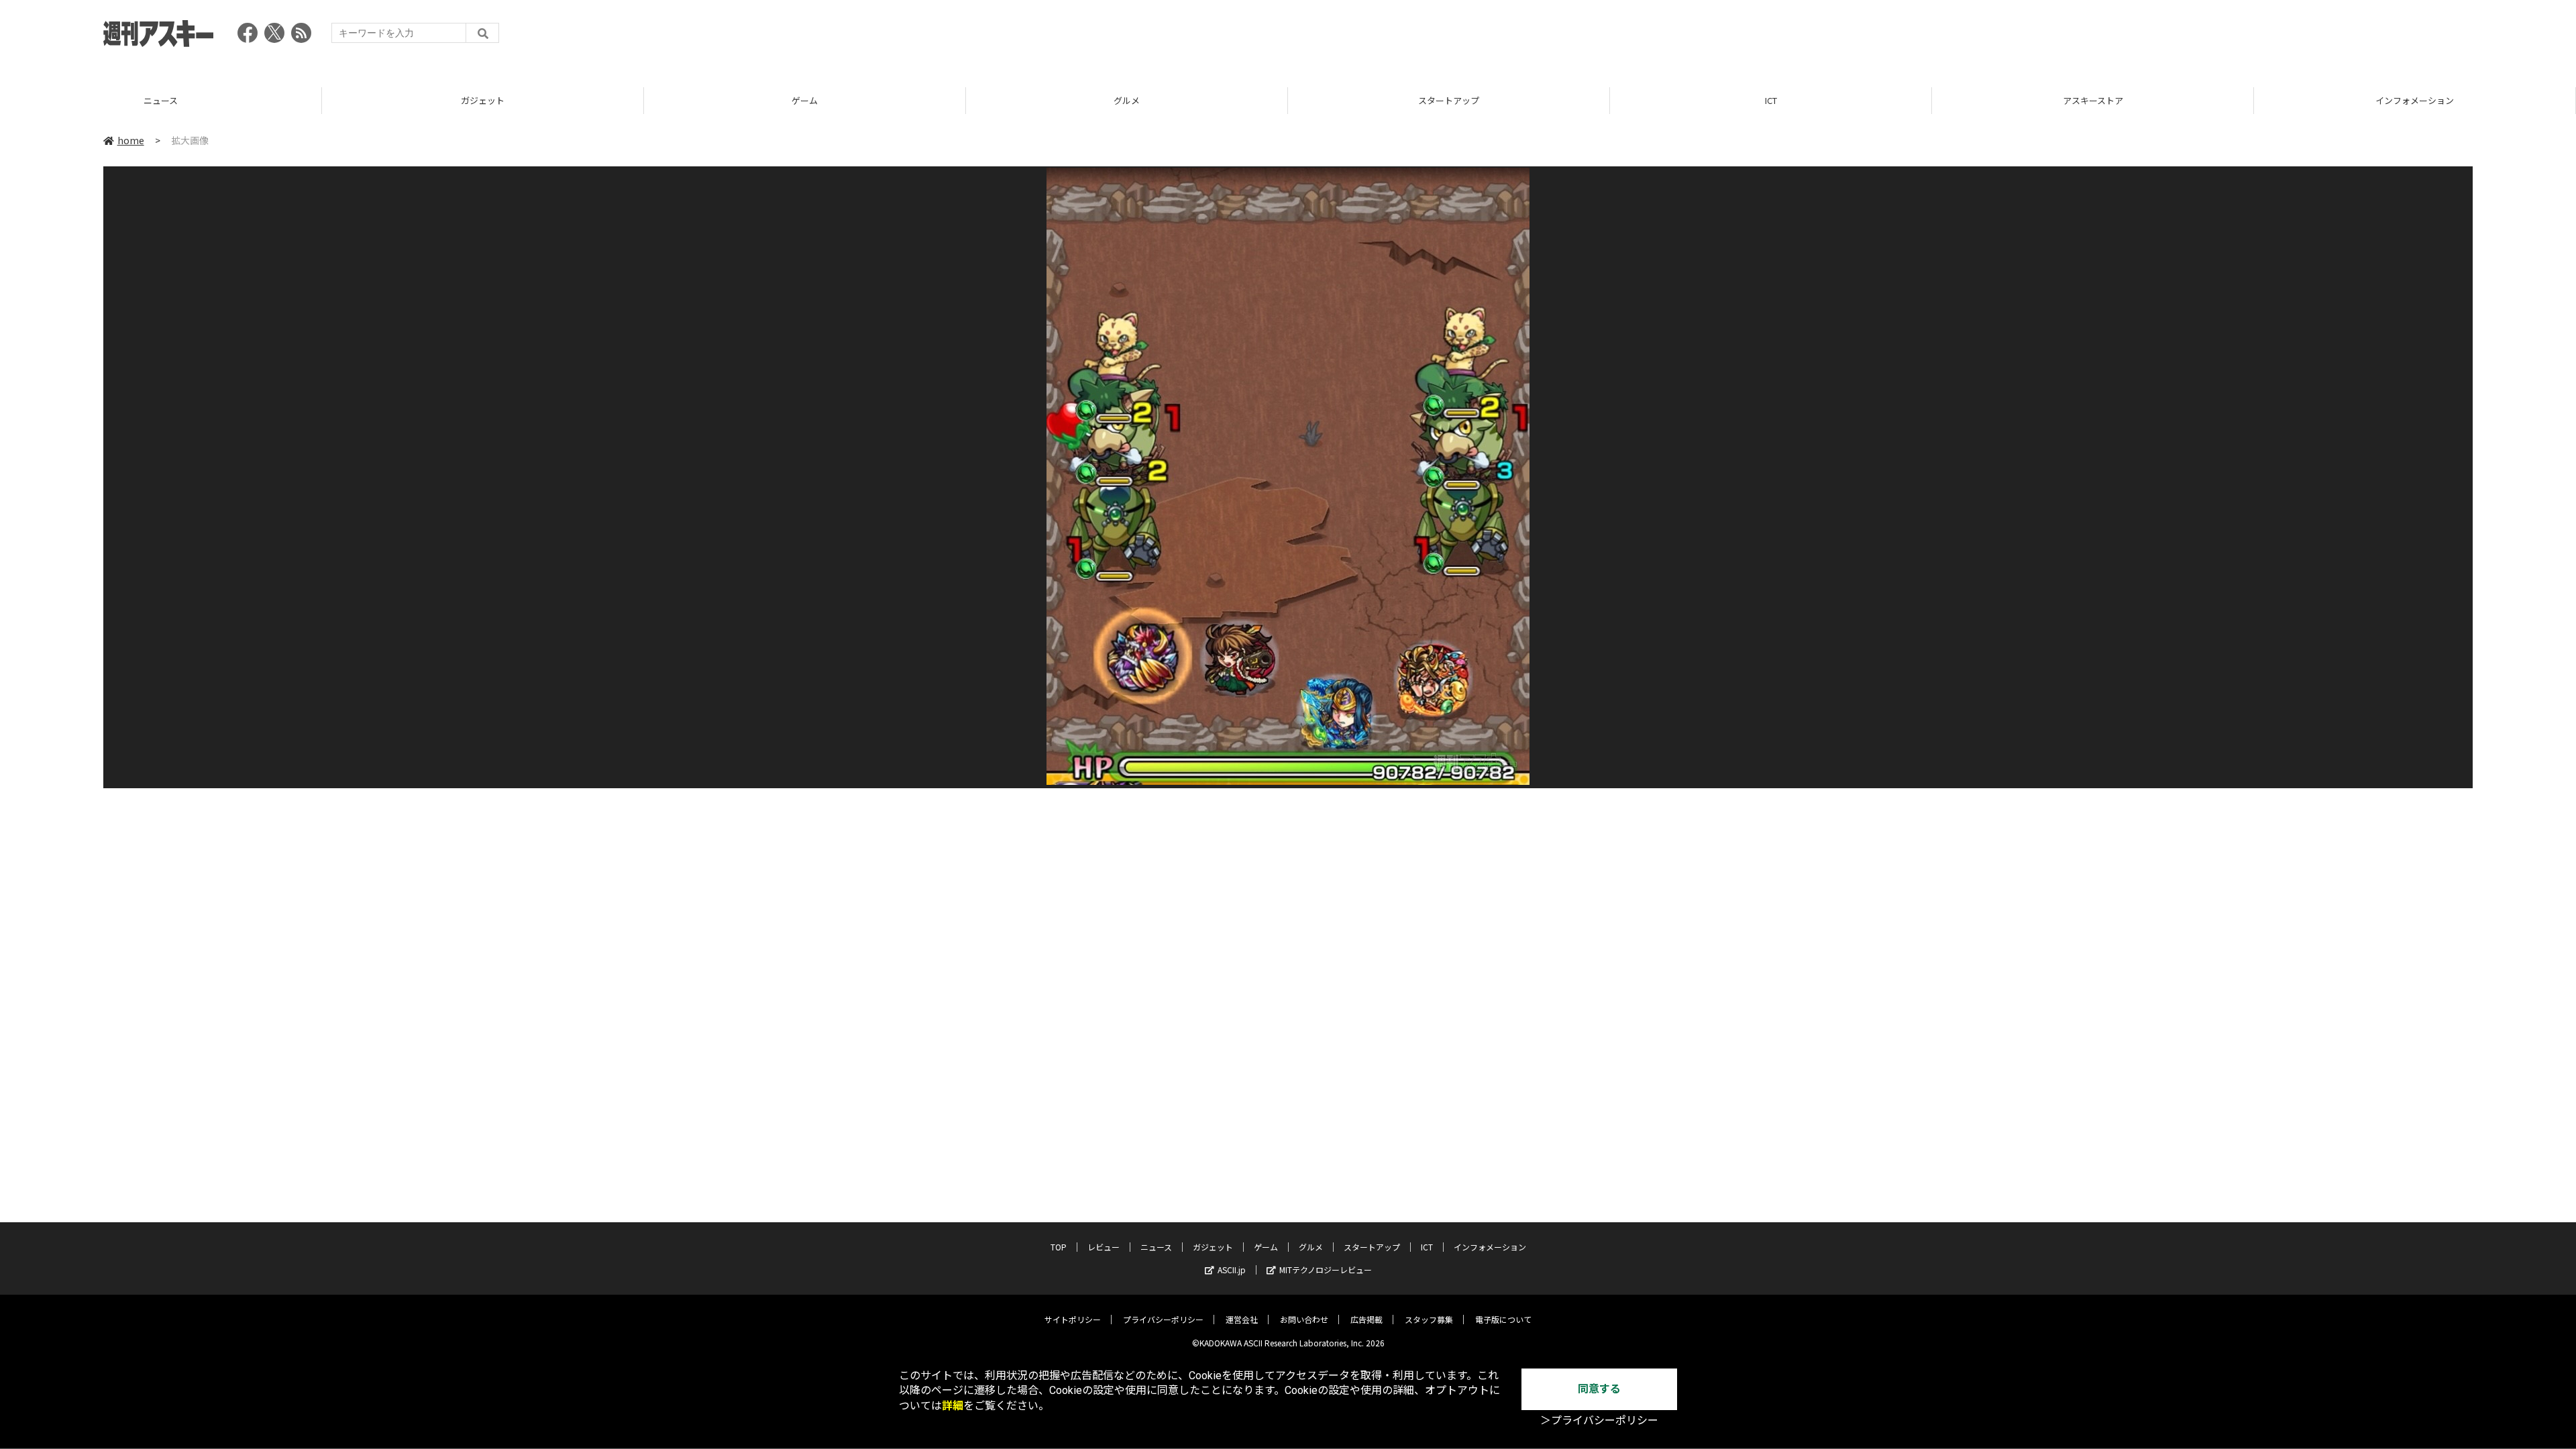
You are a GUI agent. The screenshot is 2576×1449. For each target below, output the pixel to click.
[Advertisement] (2229, 37)
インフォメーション (2093, 100)
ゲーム (483, 100)
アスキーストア (1771, 100)
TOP (2415, 100)
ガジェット (161, 100)
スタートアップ (1127, 100)
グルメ (805, 100)
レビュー (1104, 1247)
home (131, 140)
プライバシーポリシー (1163, 1319)
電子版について (1503, 1319)
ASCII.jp (1232, 1270)
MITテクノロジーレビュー (1326, 1270)
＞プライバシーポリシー (1599, 1420)
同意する (1599, 1389)
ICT (1449, 100)
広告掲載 (1366, 1319)
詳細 (953, 1406)
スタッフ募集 (1429, 1319)
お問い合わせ (1304, 1319)
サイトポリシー (1073, 1319)
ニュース (1156, 1247)
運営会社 (1242, 1319)
